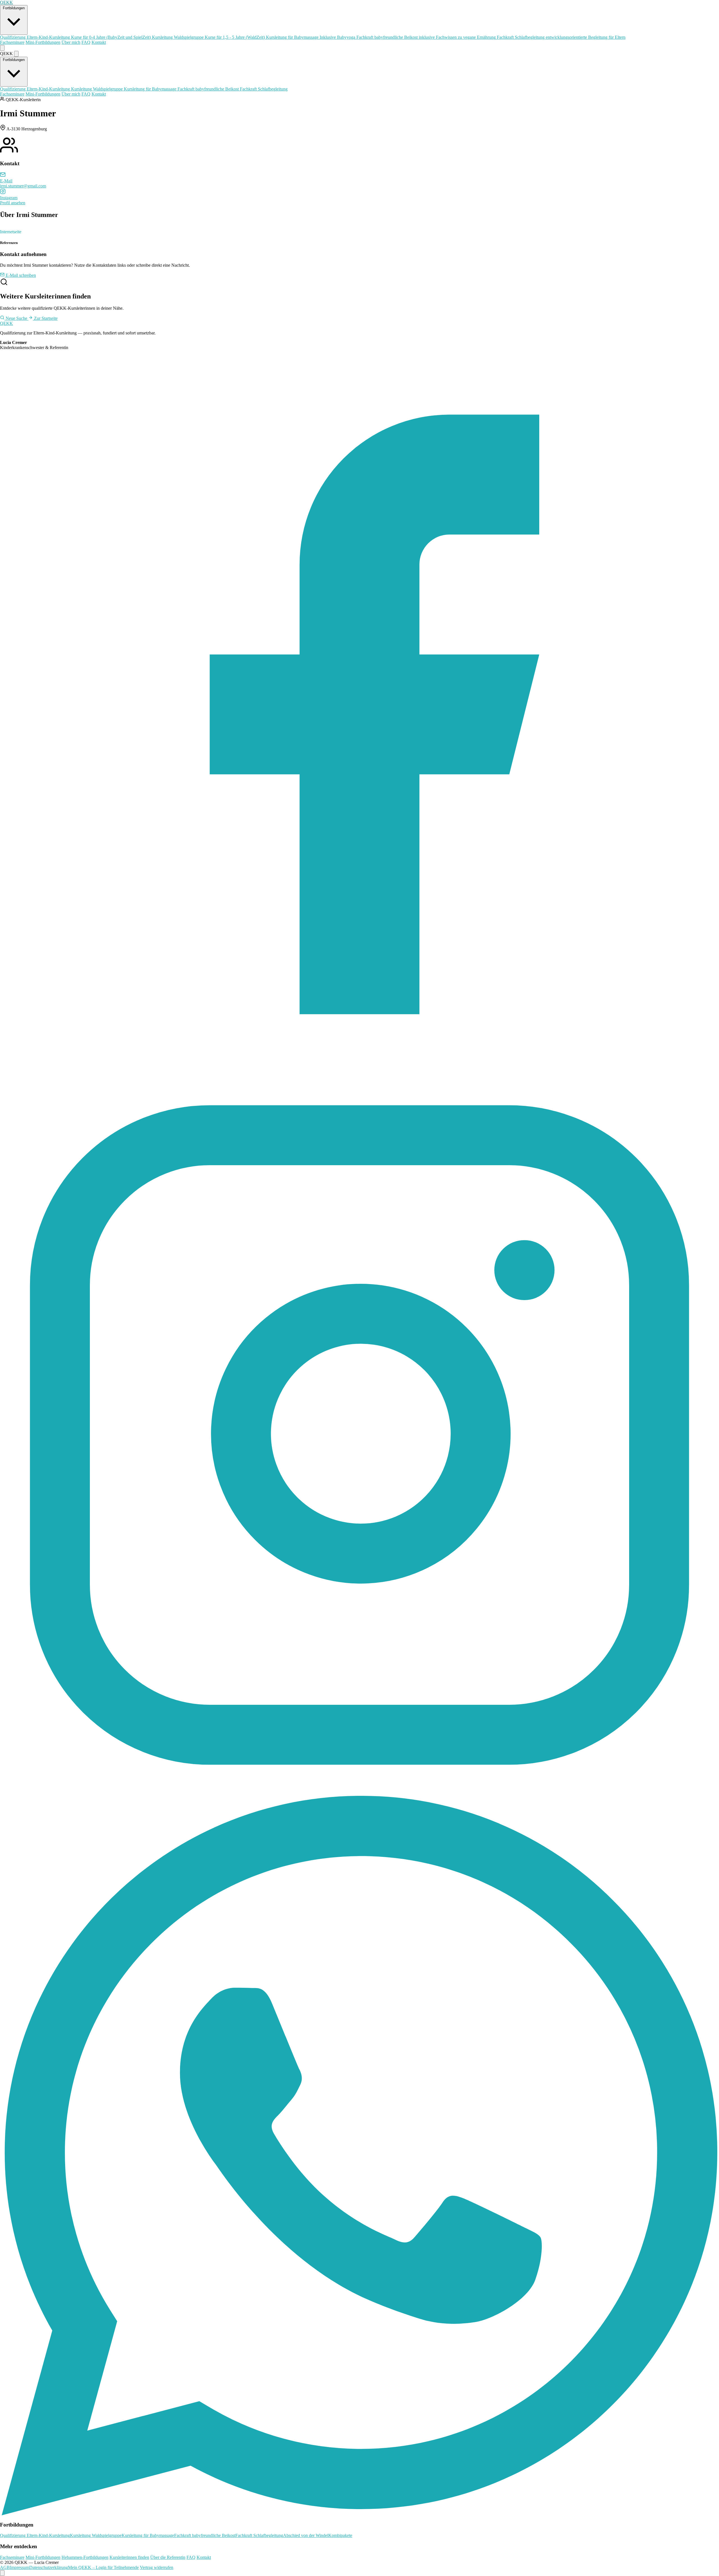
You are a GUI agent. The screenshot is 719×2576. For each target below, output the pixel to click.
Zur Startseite (45, 318)
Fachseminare (12, 42)
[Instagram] (359, 1793)
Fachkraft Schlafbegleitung (561, 37)
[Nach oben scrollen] (2, 2573)
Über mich (71, 42)
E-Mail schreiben (20, 275)
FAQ (86, 42)
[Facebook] (359, 1073)
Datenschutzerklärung (49, 2567)
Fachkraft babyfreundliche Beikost (426, 37)
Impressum (20, 2567)
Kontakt (99, 42)
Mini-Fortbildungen (43, 42)
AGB (5, 2567)
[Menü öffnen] (2, 48)
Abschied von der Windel (306, 2535)
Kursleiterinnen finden (129, 2557)
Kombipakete (340, 2535)
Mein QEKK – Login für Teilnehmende (103, 2567)
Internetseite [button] (11, 232)
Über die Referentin (168, 2557)
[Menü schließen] (16, 54)
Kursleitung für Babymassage (311, 37)
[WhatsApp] (359, 2514)
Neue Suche (16, 318)
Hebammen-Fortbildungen (85, 2557)
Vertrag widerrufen (157, 2567)
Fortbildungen (14, 8)
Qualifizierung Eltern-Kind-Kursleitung (75, 37)
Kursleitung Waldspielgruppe (208, 37)
